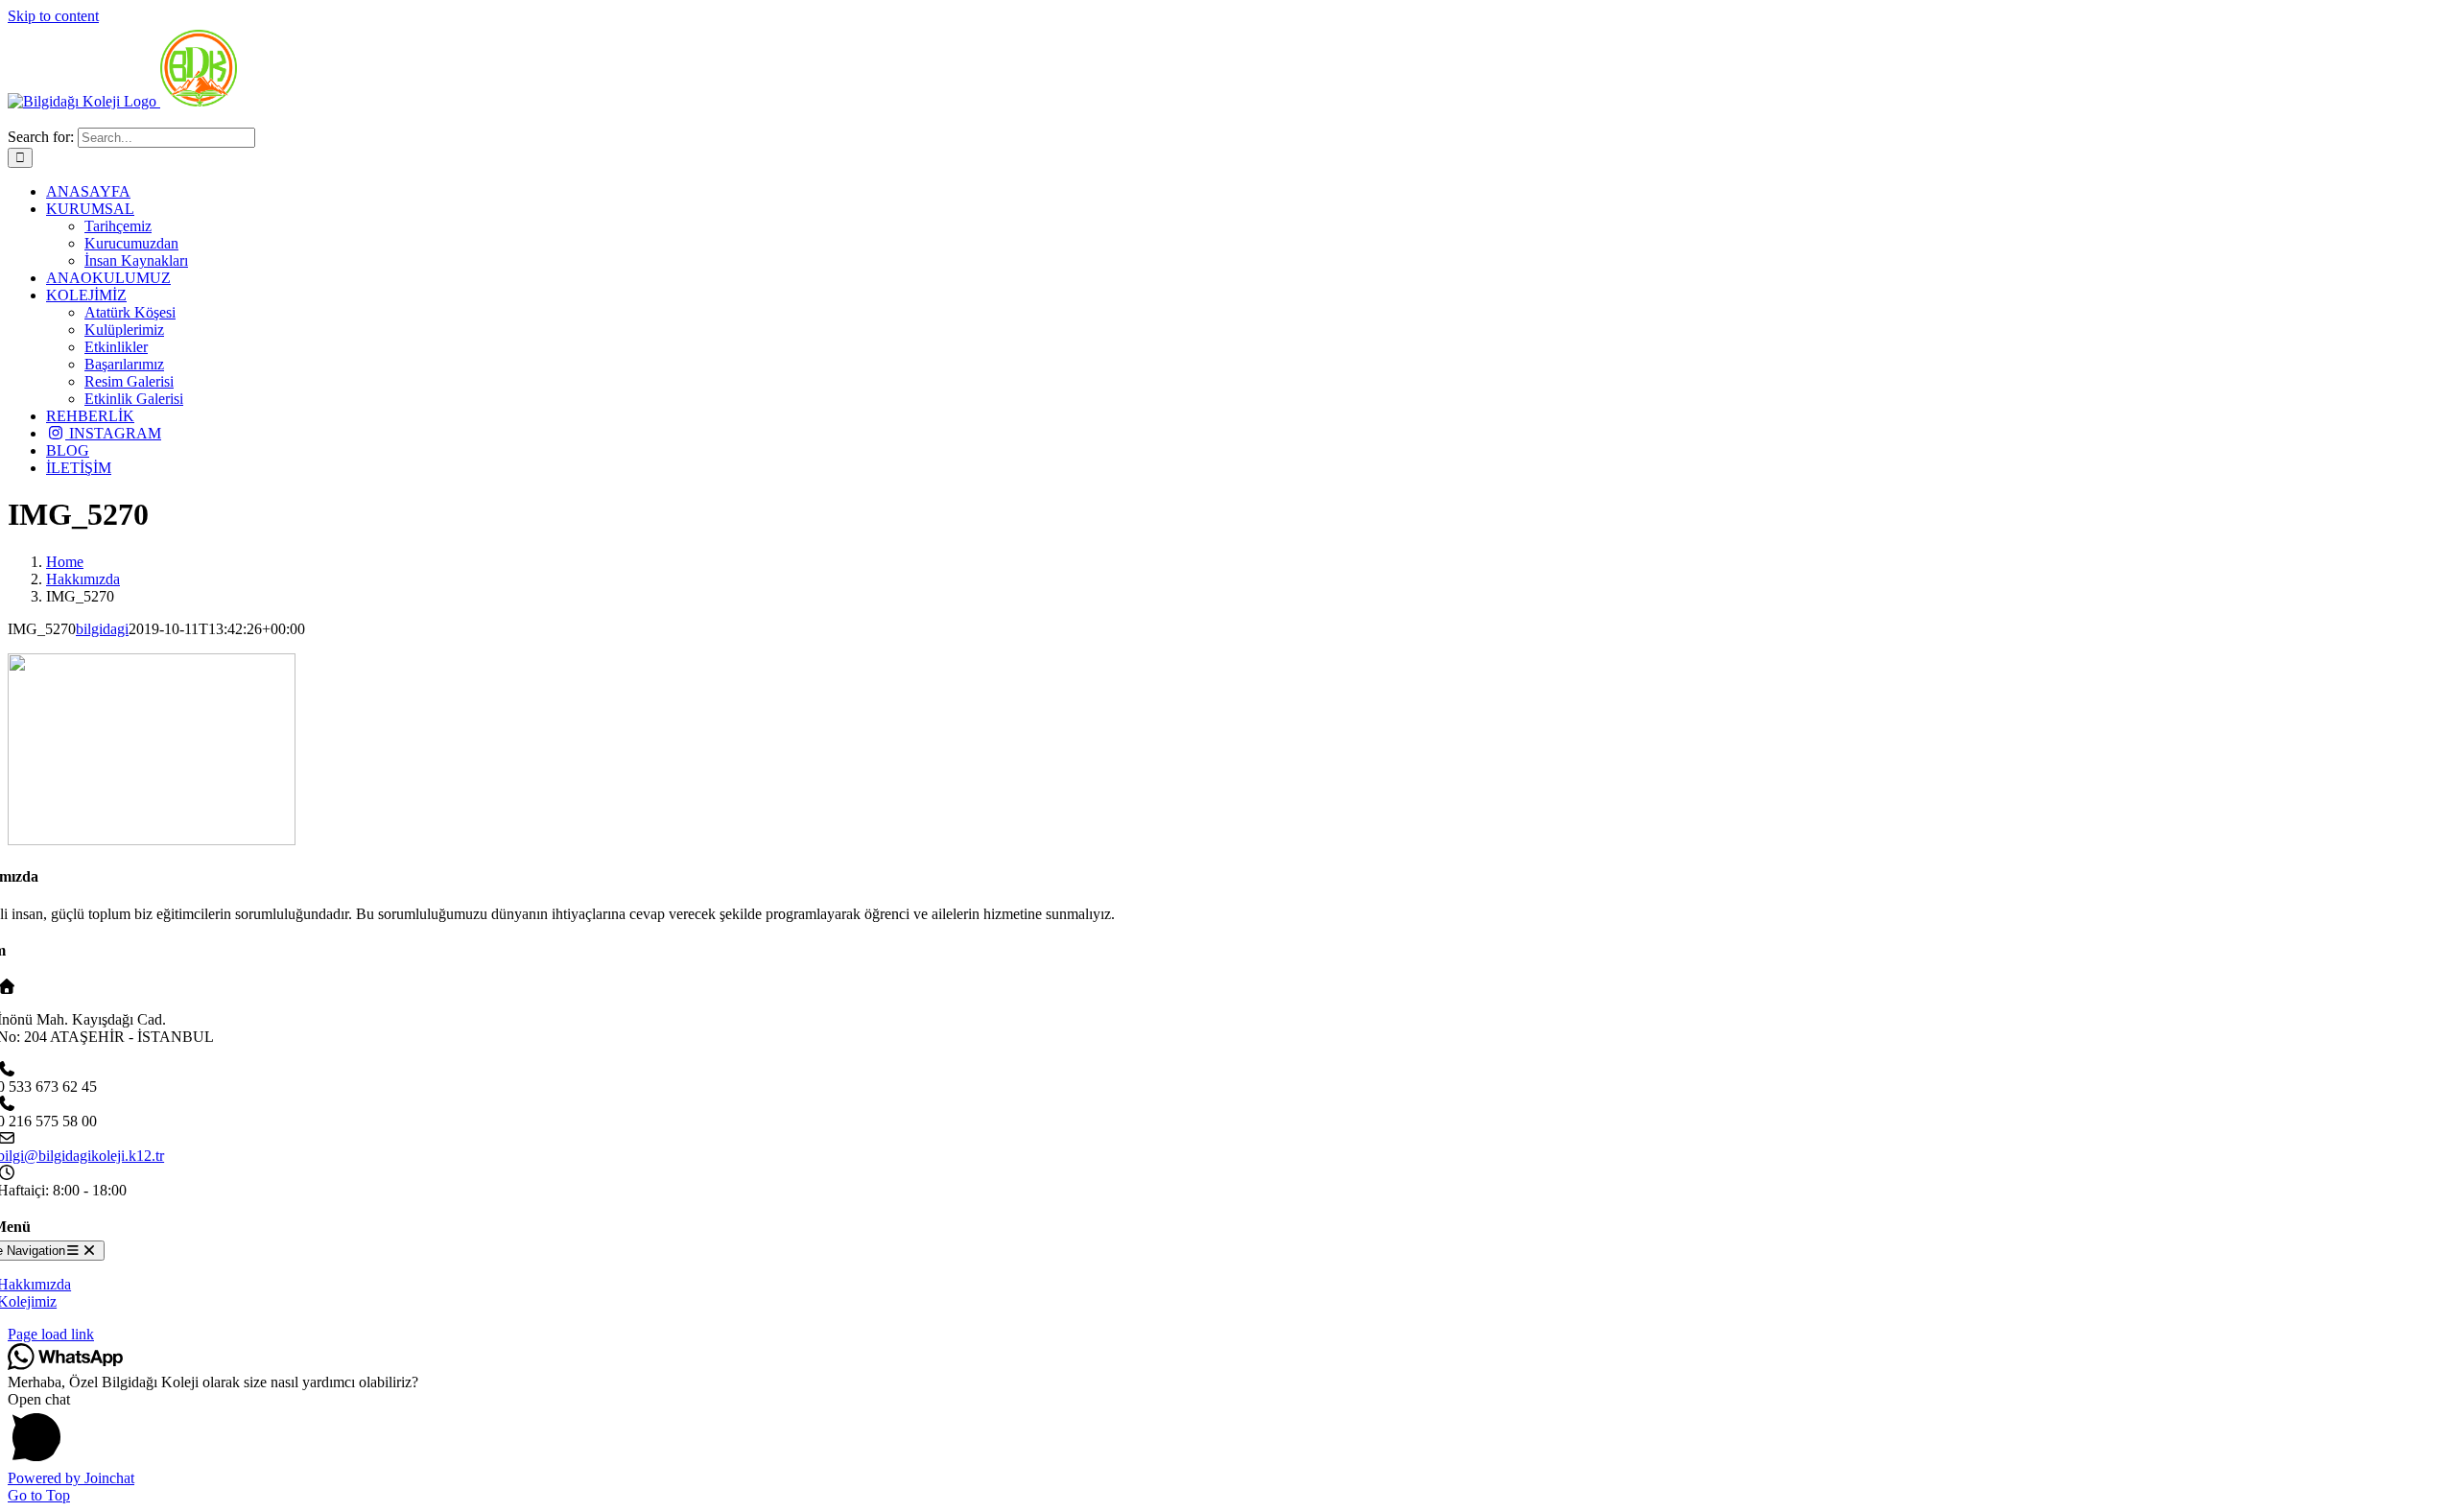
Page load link (51, 1334)
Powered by (71, 1478)
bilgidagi (102, 629)
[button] (1228, 1430)
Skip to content (53, 16)
